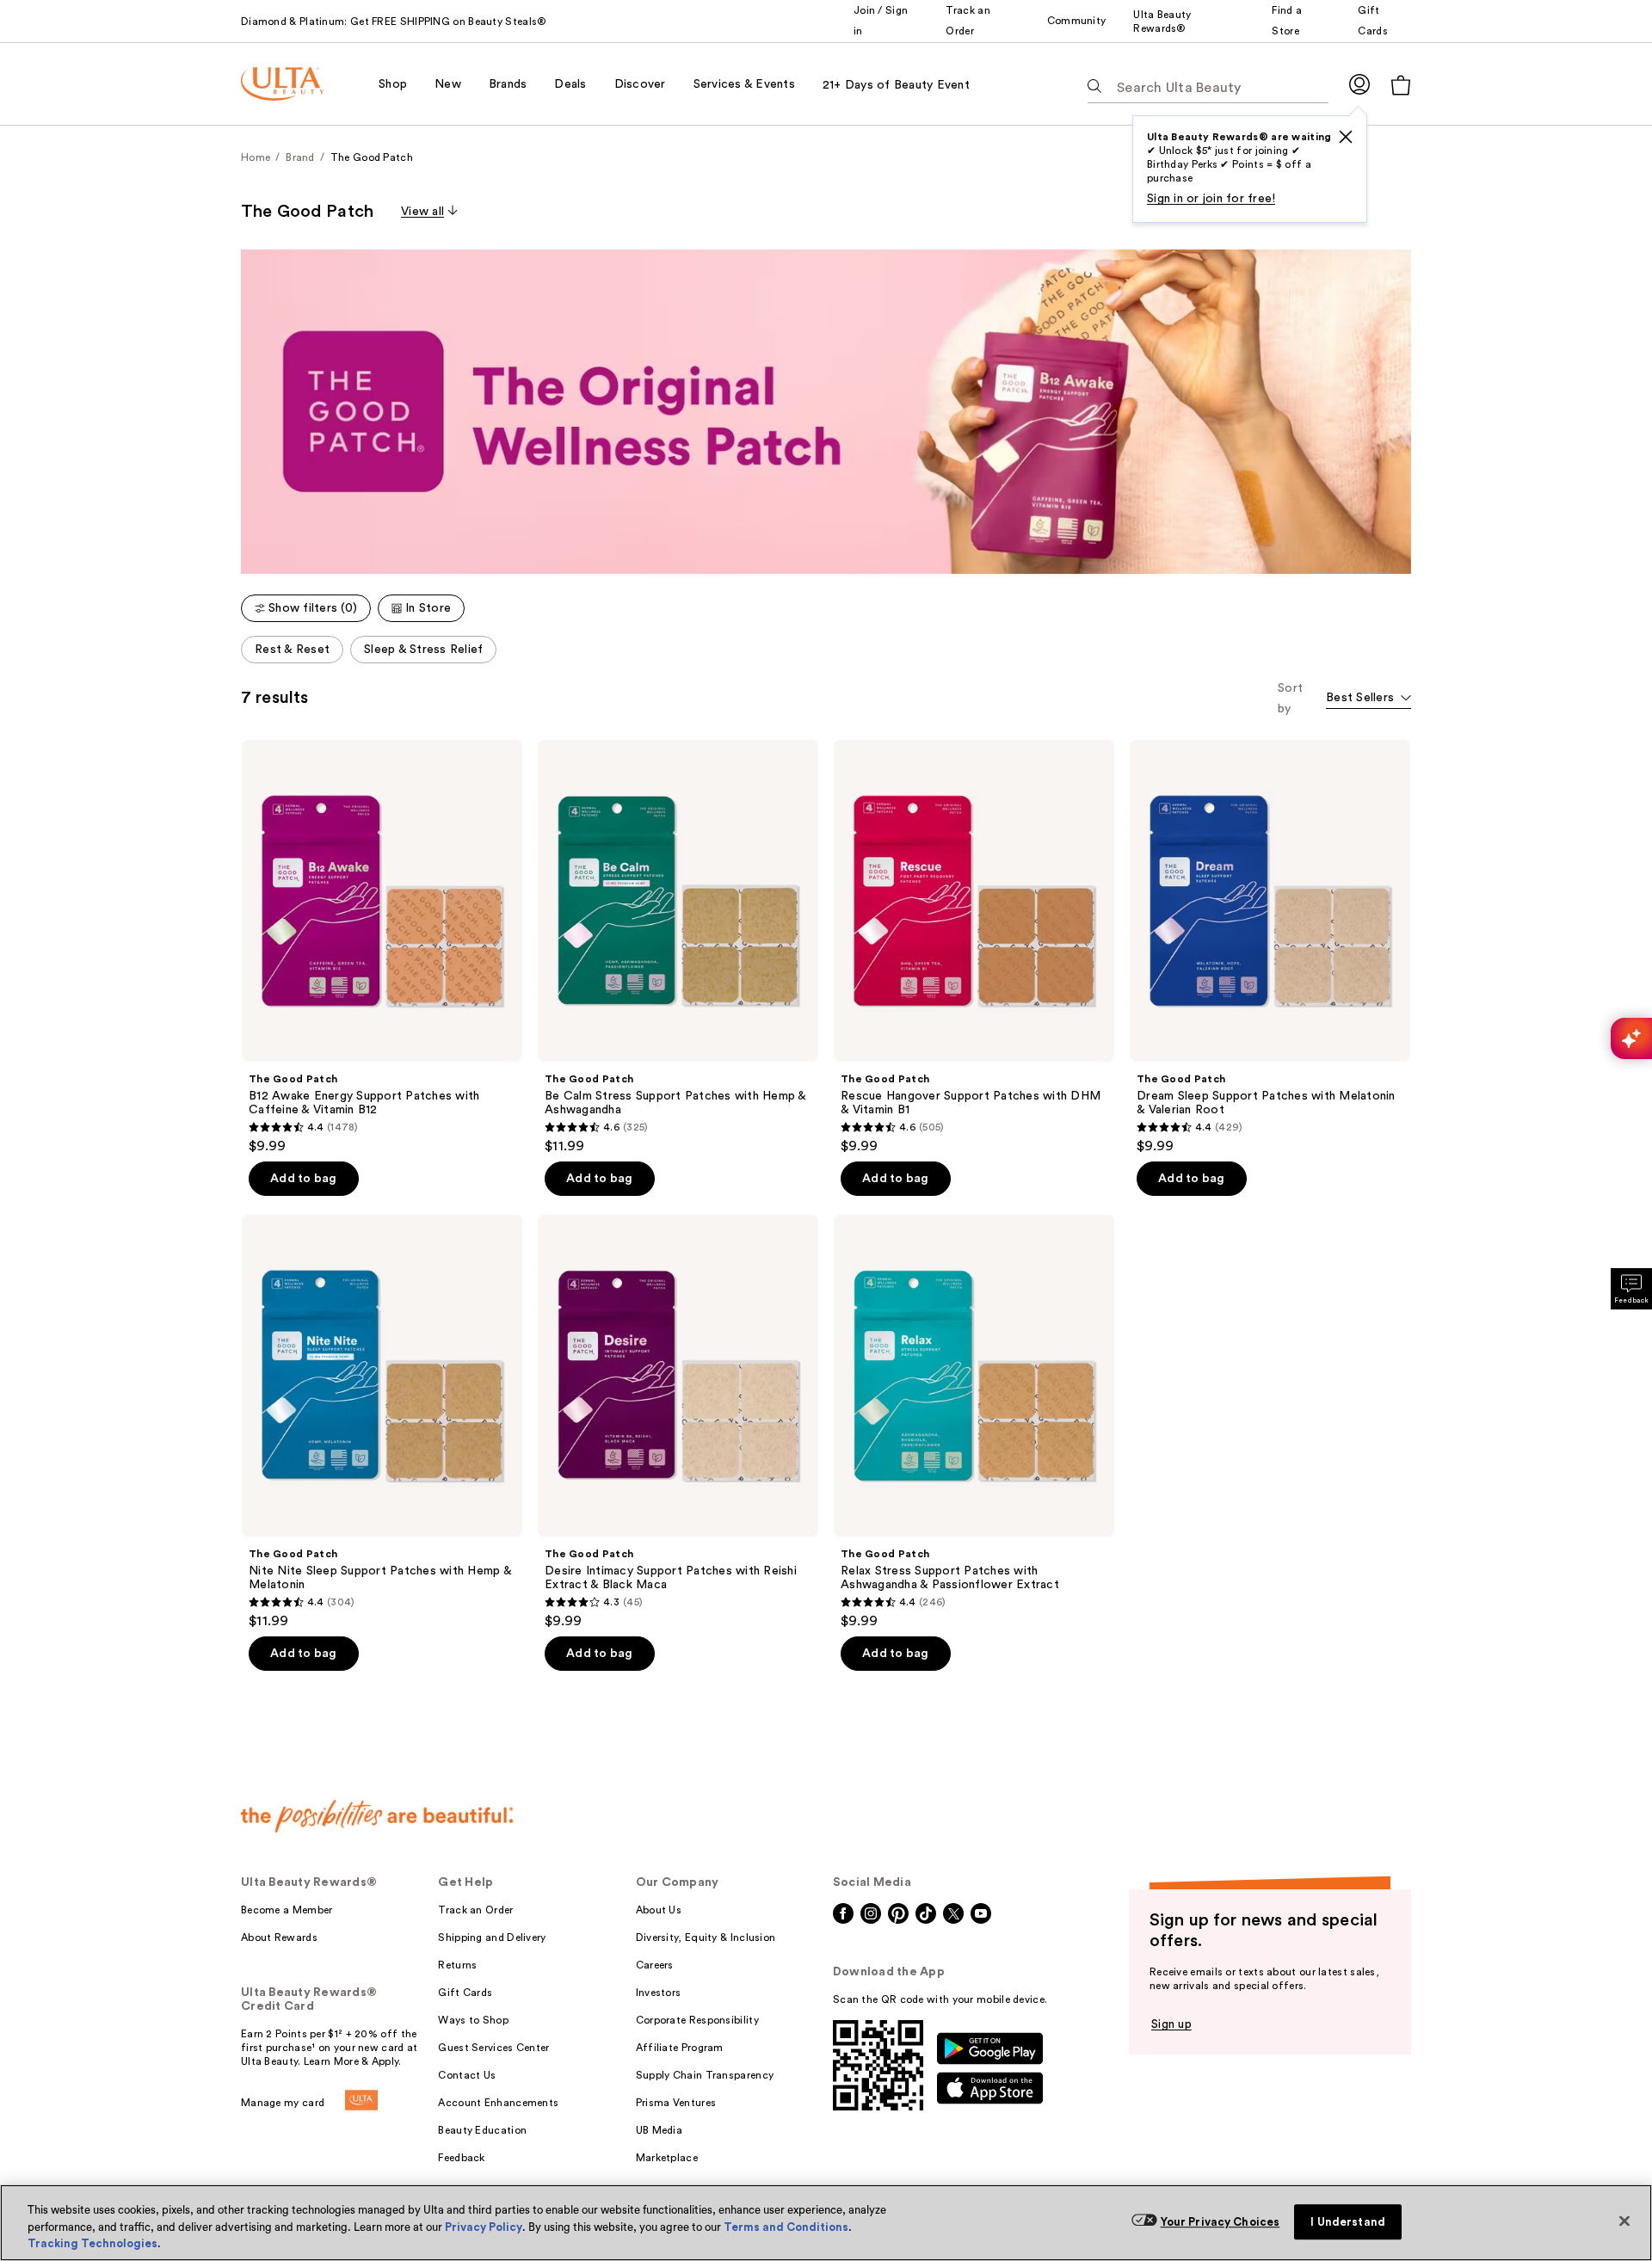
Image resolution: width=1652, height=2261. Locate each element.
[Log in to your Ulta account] (1359, 84)
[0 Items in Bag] (1401, 85)
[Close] (1624, 2221)
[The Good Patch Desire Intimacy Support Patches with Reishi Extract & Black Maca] (678, 1422)
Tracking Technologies (92, 2243)
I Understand (1348, 2222)
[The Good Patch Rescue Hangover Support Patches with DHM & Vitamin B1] (974, 947)
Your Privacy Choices (1221, 2222)
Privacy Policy (484, 2227)
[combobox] (1368, 699)
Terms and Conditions (786, 2227)
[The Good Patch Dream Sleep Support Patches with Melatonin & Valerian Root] (1270, 947)
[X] (1346, 137)
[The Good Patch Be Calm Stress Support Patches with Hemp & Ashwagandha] (678, 947)
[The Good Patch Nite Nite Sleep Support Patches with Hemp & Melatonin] (382, 1422)
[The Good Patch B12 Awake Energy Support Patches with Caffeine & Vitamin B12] (382, 947)
